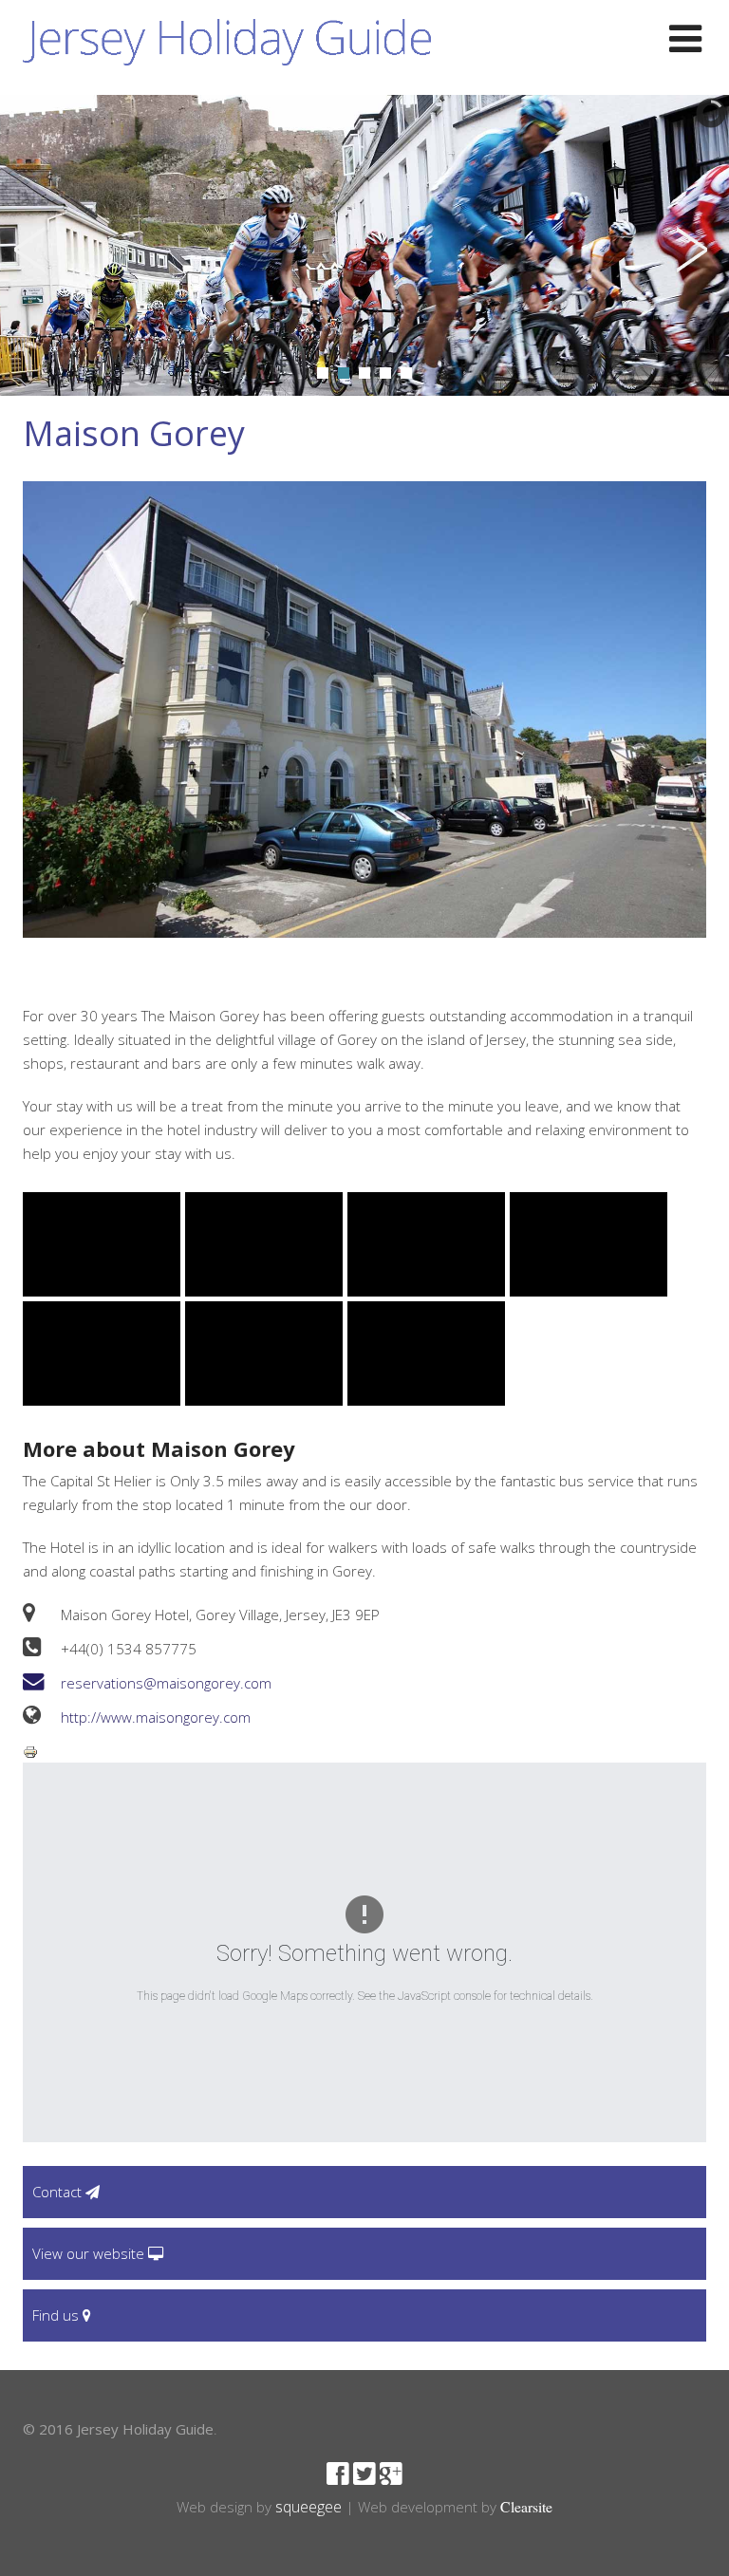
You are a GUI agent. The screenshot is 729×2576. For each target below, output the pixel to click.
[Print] (30, 1750)
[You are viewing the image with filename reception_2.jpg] (426, 1353)
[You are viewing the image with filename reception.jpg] (264, 1353)
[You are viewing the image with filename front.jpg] (589, 1244)
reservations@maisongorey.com (166, 1683)
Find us (57, 2315)
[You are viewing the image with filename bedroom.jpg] (264, 1244)
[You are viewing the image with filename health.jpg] (102, 1353)
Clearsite (526, 2506)
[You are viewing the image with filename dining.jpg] (426, 1244)
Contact (59, 2192)
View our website (90, 2253)
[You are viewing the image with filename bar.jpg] (102, 1244)
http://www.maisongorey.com (156, 1717)
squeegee (308, 2507)
